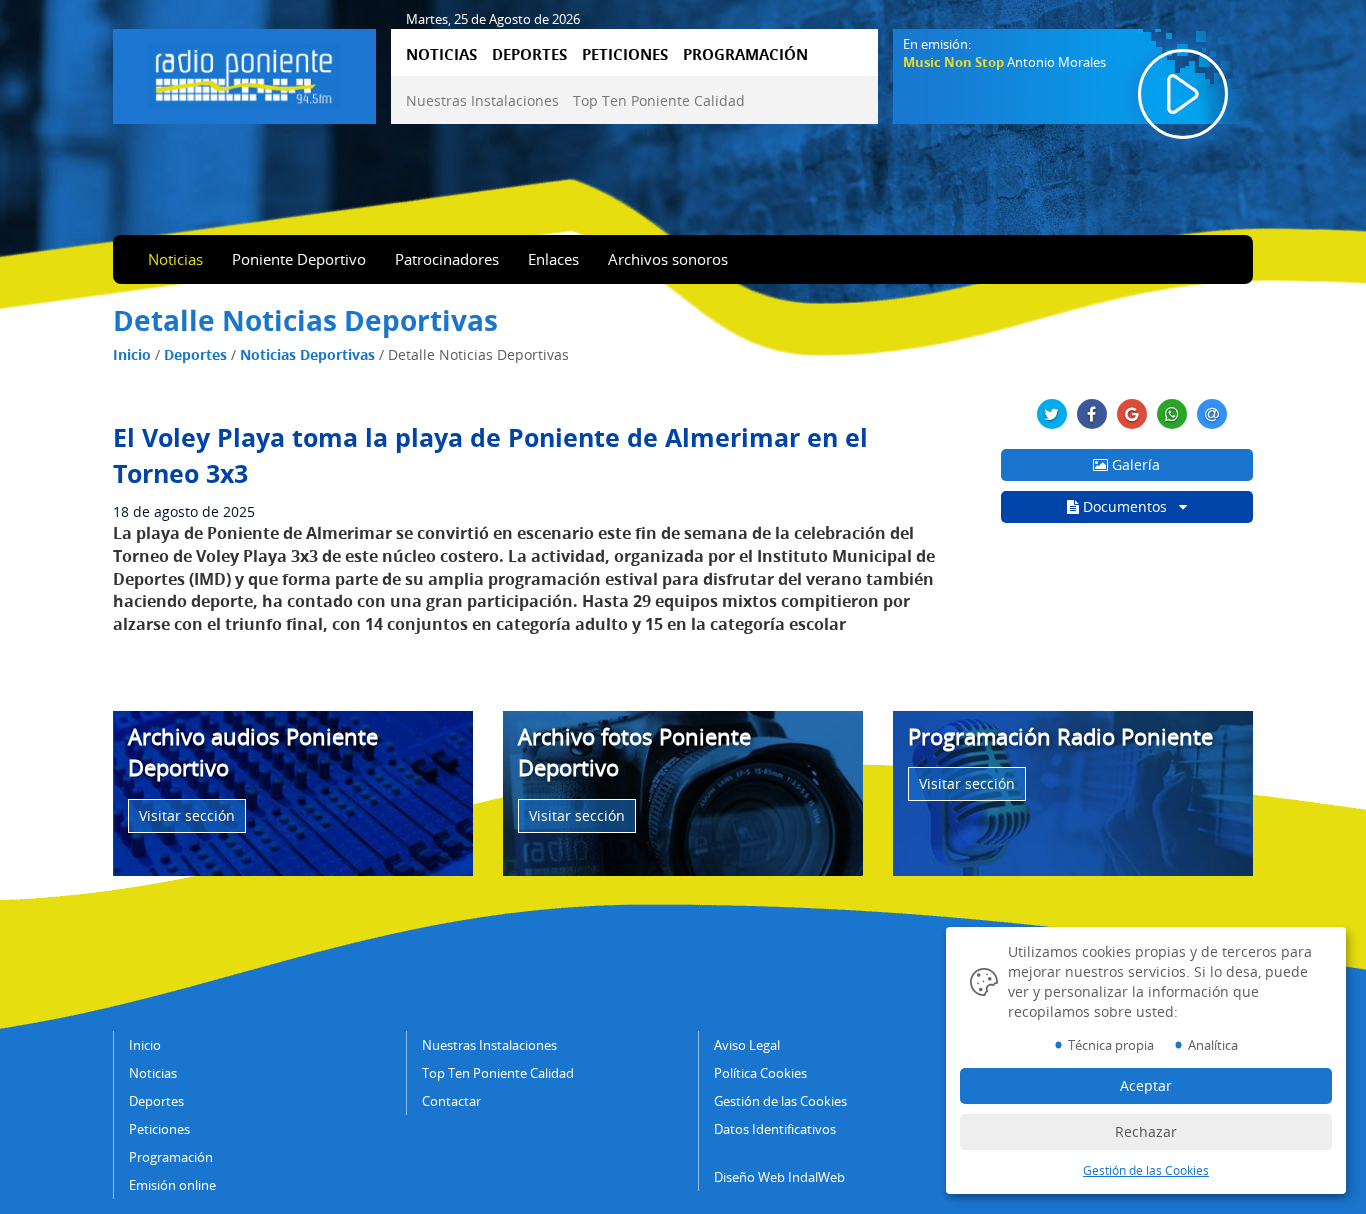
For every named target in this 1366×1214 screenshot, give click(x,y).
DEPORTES (529, 54)
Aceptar (1146, 1085)
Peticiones (159, 1129)
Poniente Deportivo (299, 259)
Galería (1134, 464)
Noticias (175, 259)
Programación (171, 1157)
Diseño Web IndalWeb (779, 1177)
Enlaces (553, 259)
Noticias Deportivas (307, 354)
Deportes (195, 354)
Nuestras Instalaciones (482, 100)
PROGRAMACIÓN (745, 54)
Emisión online (172, 1185)
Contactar (451, 1101)
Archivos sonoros (668, 259)
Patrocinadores (447, 259)
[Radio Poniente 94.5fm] (244, 73)
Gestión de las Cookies (780, 1101)
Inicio (132, 354)
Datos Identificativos (775, 1129)
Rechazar (1146, 1131)
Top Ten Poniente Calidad (659, 100)
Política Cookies (760, 1073)
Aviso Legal (747, 1045)
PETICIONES (625, 54)
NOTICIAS (441, 54)
